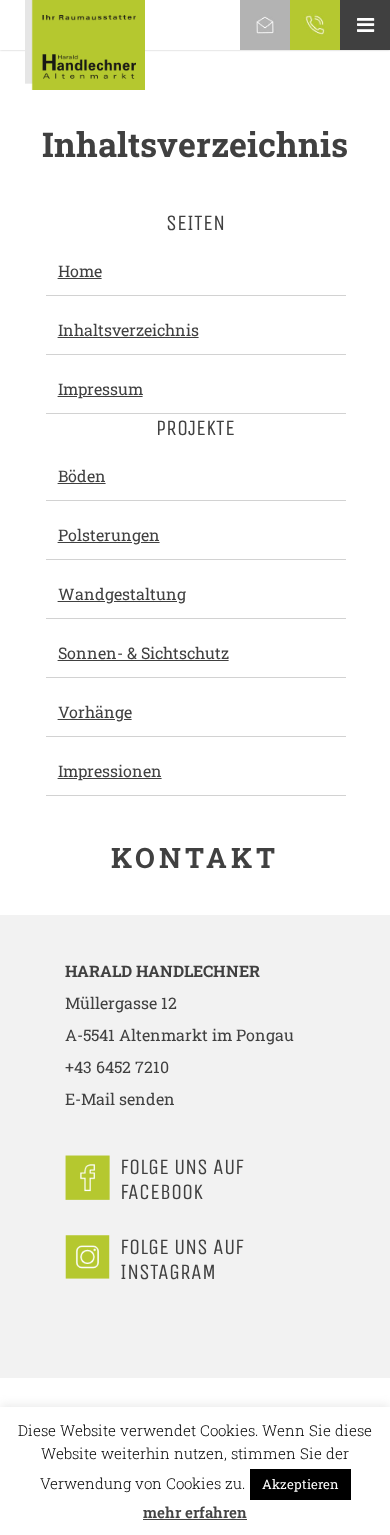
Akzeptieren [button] (300, 1484)
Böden (82, 475)
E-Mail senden (120, 1098)
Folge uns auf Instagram (182, 1260)
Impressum (100, 388)
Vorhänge (95, 711)
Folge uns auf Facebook (182, 1180)
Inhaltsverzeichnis (128, 329)
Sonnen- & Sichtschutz (143, 652)
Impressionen (110, 770)
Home (80, 270)
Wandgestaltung (122, 593)
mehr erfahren (195, 1512)
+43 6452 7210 (117, 1066)
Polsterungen (109, 534)
